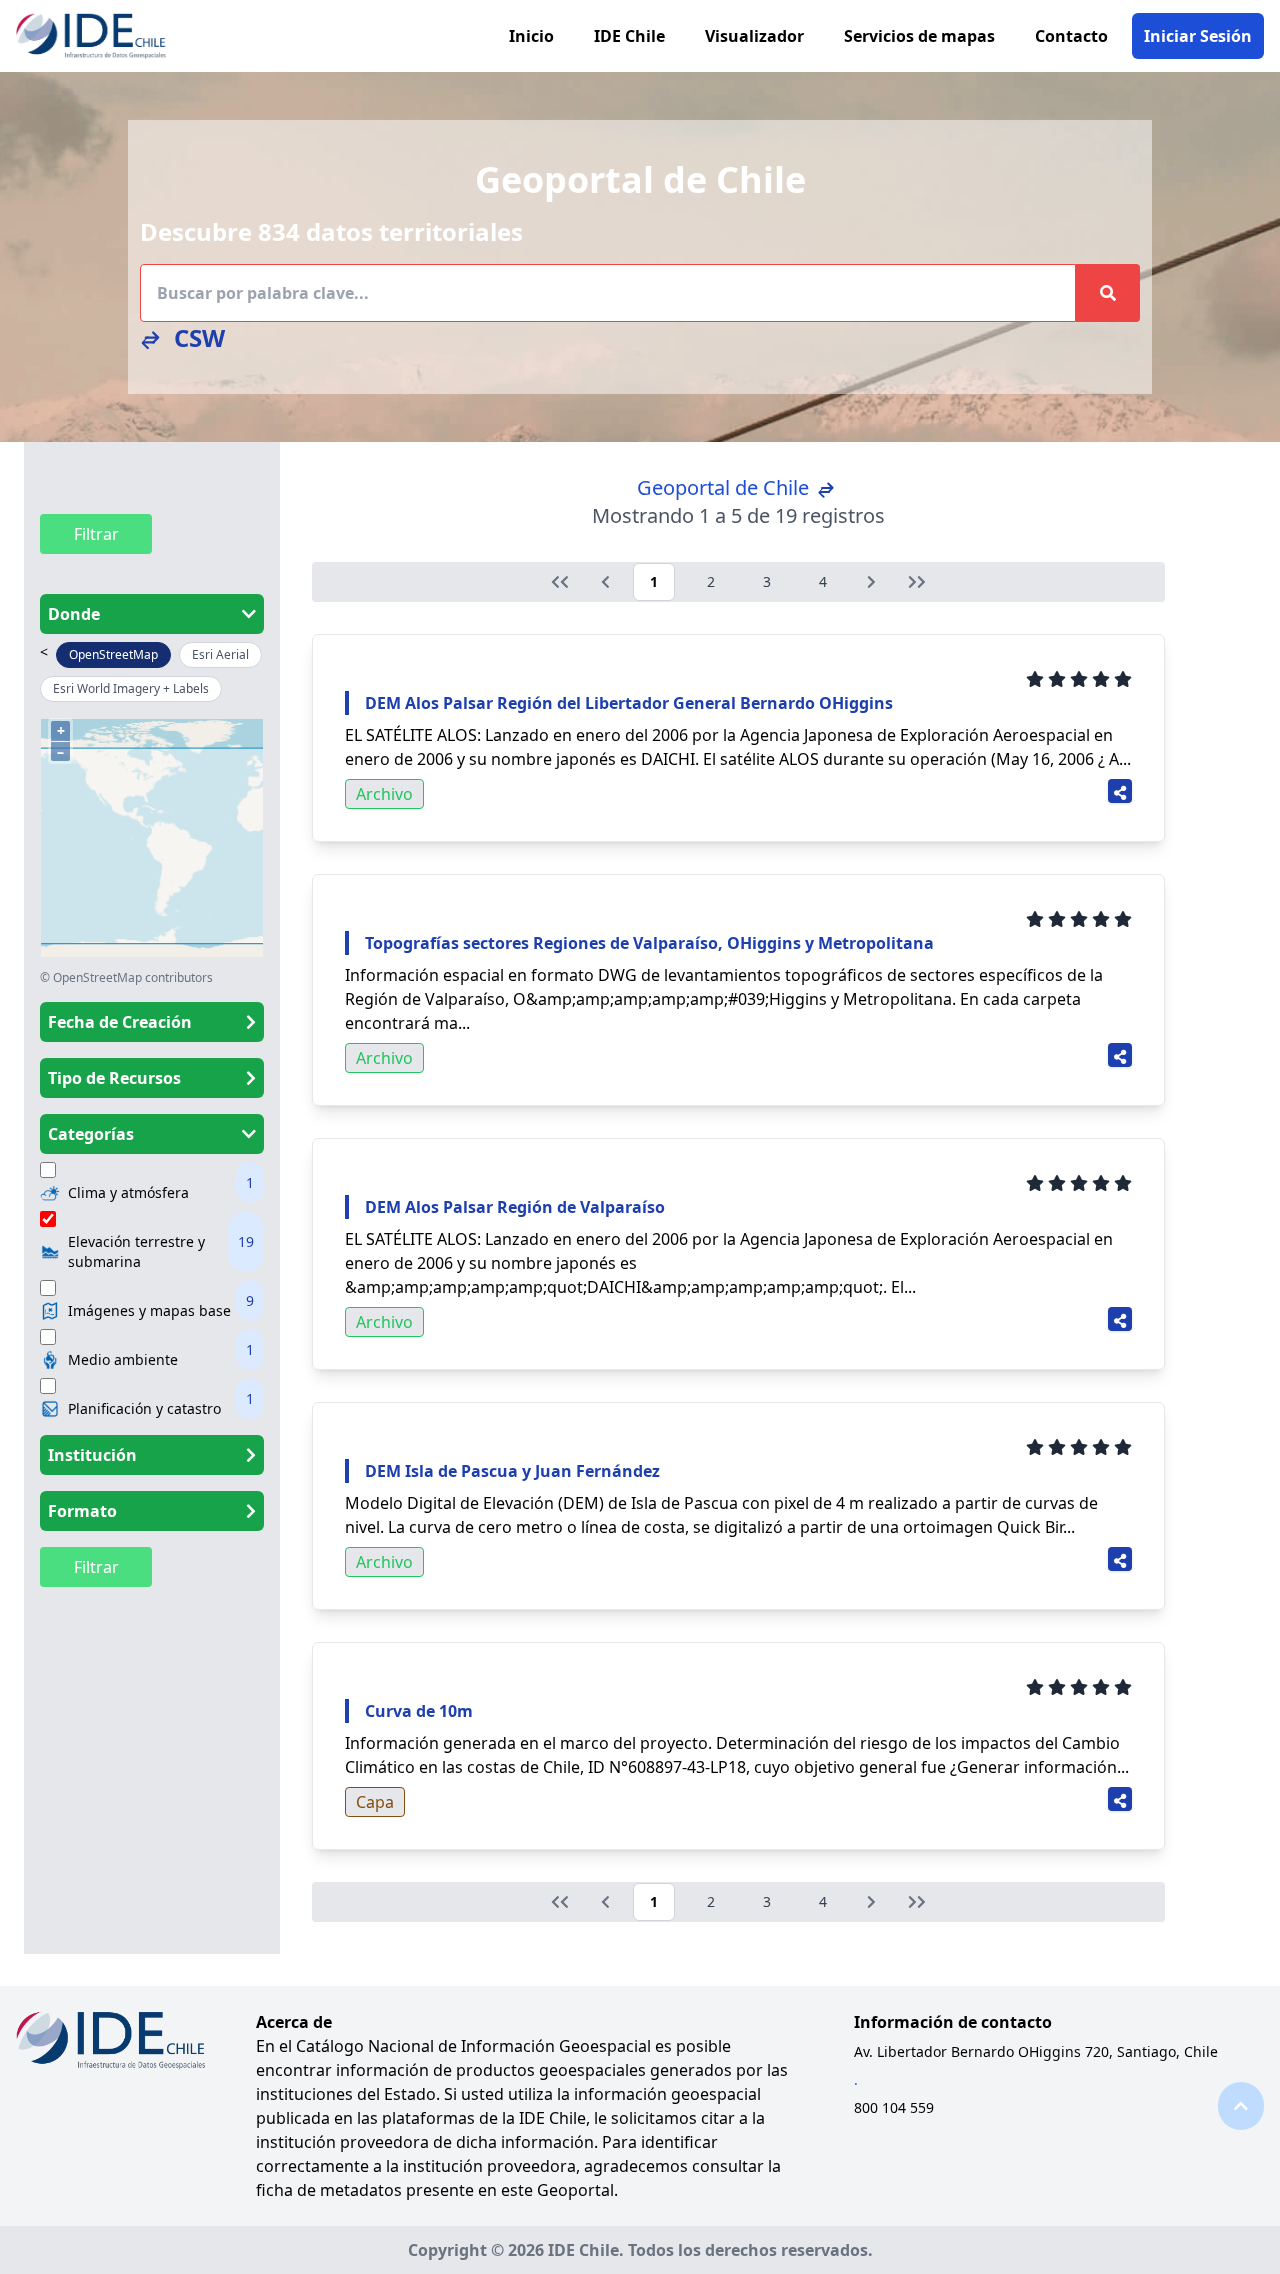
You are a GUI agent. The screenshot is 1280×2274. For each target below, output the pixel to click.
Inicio (531, 36)
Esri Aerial (220, 654)
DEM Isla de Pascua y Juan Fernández (512, 1471)
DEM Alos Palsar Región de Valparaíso (515, 1207)
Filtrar (96, 534)
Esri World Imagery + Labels (131, 688)
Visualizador (754, 36)
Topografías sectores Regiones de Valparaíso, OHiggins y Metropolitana (649, 943)
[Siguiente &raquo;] (871, 582)
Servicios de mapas (919, 36)
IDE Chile (629, 36)
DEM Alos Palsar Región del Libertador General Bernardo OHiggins (629, 703)
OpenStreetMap (113, 654)
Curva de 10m (419, 1711)
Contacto (1071, 36)
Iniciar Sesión (1198, 36)
